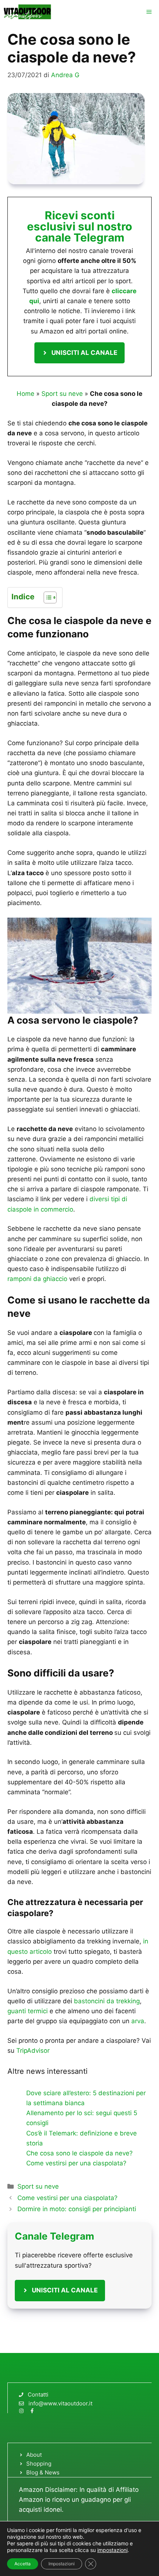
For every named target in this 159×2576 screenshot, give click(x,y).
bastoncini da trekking (107, 2001)
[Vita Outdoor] (28, 12)
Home (26, 394)
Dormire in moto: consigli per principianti (77, 2209)
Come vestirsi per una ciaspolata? (76, 2163)
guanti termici (28, 2011)
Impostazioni (62, 2564)
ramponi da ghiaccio (37, 1279)
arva (138, 2021)
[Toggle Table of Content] (46, 597)
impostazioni (112, 2550)
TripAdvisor (33, 2051)
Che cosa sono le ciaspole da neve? (79, 2153)
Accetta (23, 2564)
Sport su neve (62, 394)
